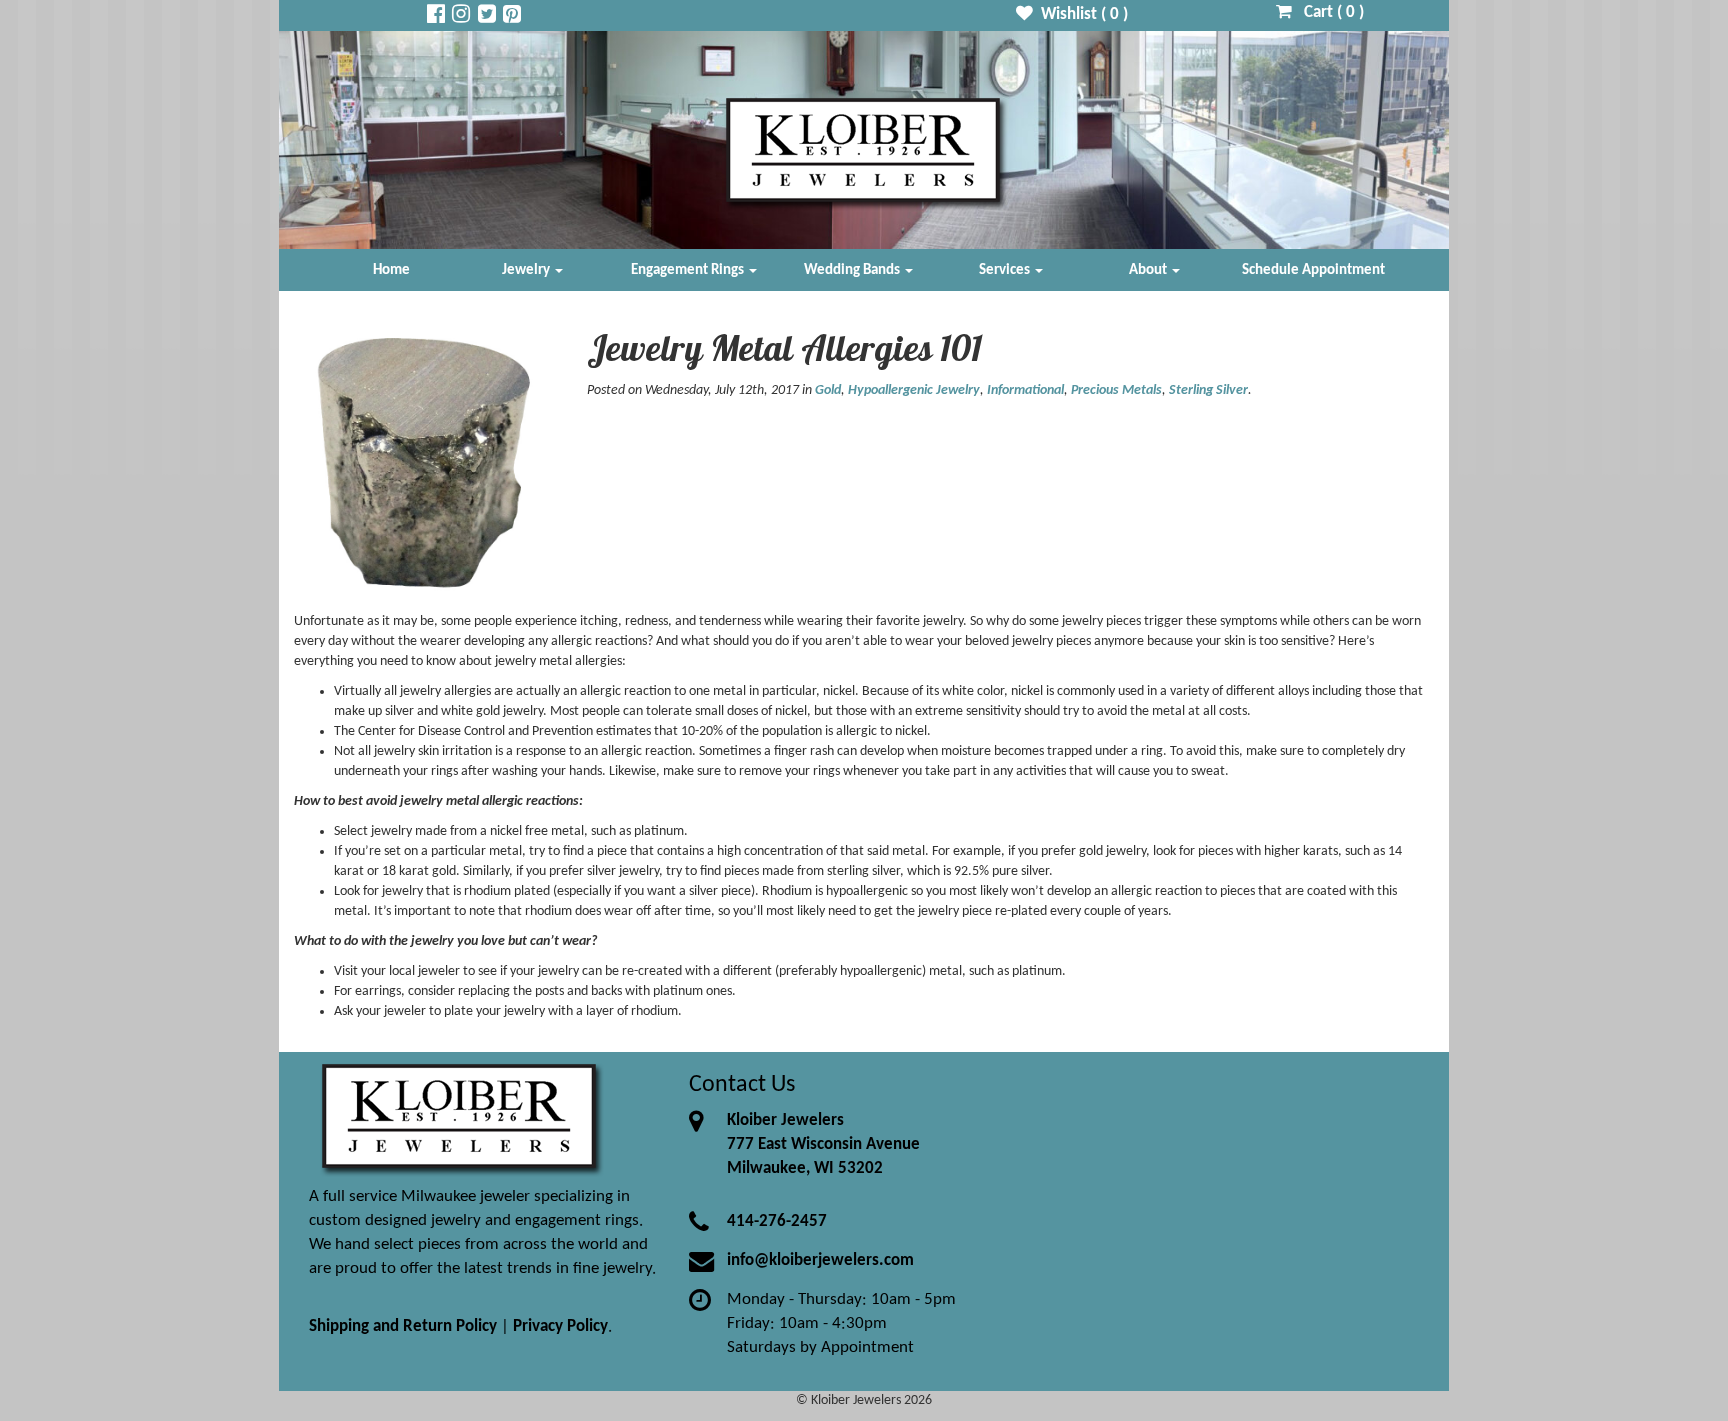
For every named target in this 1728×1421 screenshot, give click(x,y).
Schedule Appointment (1313, 270)
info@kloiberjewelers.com (820, 1260)
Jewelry (527, 270)
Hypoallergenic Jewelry (914, 390)
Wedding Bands (853, 270)
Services (1006, 270)
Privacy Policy (560, 1326)
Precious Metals (1116, 390)
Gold (828, 390)
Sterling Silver (1208, 390)
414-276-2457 (777, 1221)
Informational (1025, 390)
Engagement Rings (689, 270)
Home (391, 270)
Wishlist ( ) (1080, 14)
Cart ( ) (1328, 12)
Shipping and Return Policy (403, 1326)
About (1149, 270)
